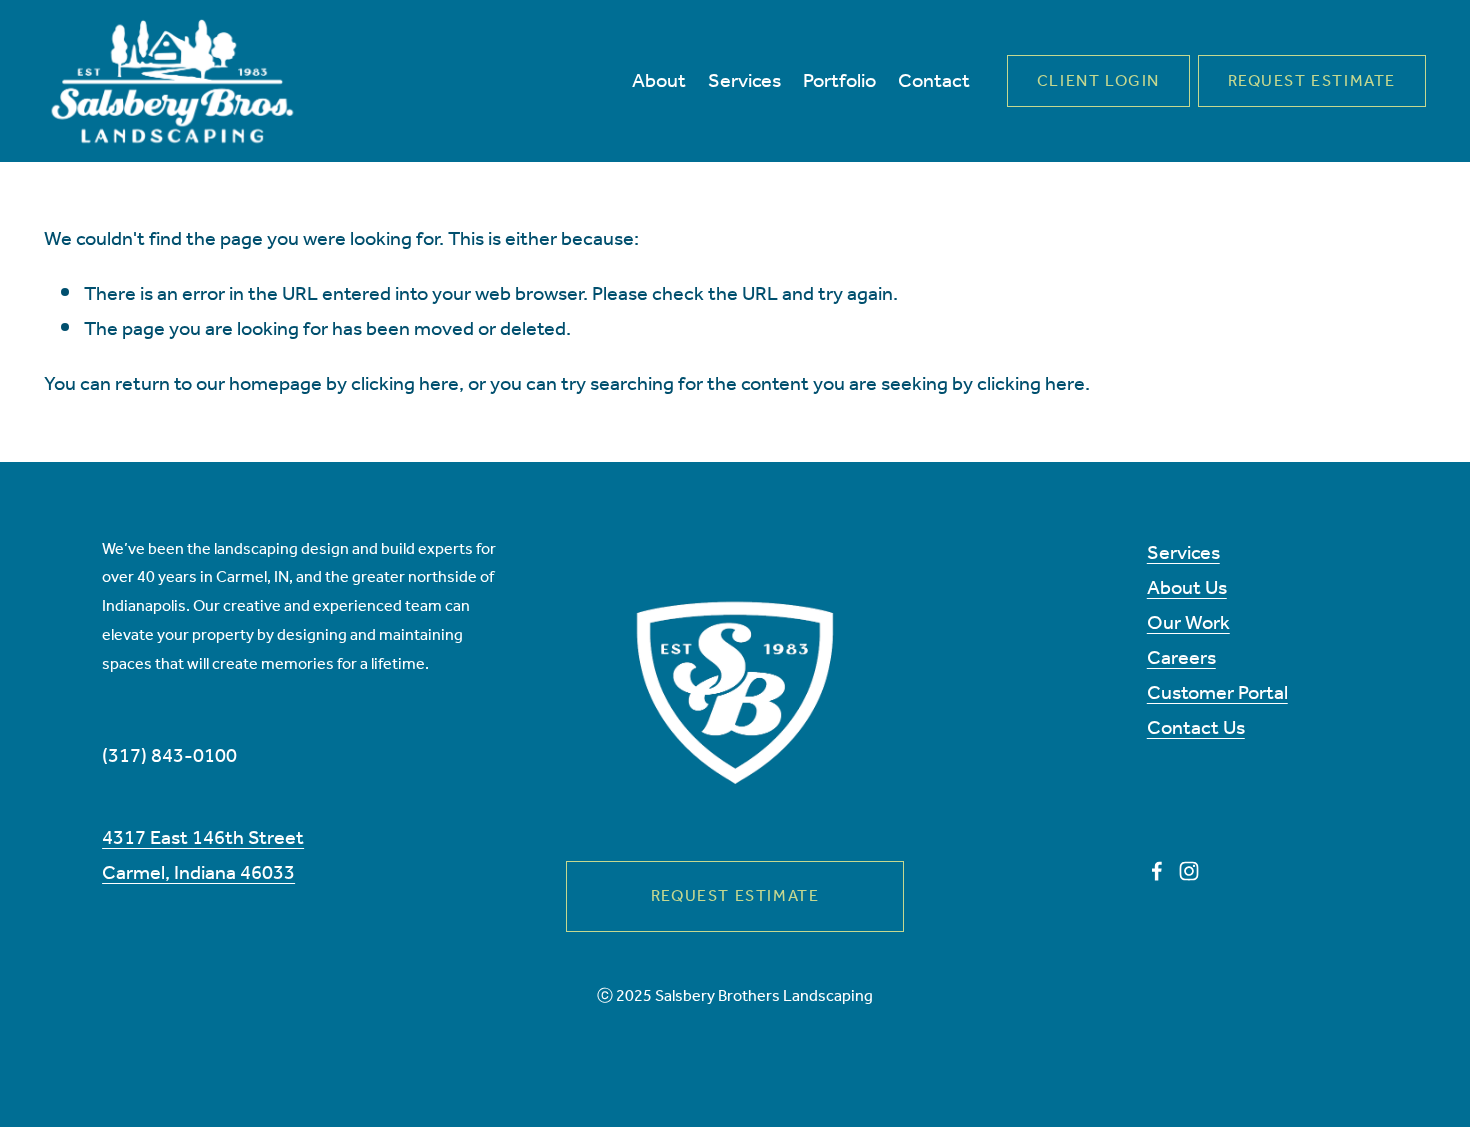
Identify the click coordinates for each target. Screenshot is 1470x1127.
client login (1098, 81)
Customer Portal (1217, 693)
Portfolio (839, 81)
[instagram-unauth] (1189, 871)
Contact (934, 81)
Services (1183, 553)
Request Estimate (1312, 81)
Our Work (1188, 623)
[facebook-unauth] (1157, 871)
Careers (1181, 658)
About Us (1187, 588)
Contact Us (1196, 728)
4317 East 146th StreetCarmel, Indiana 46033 (203, 856)
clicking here (405, 384)
